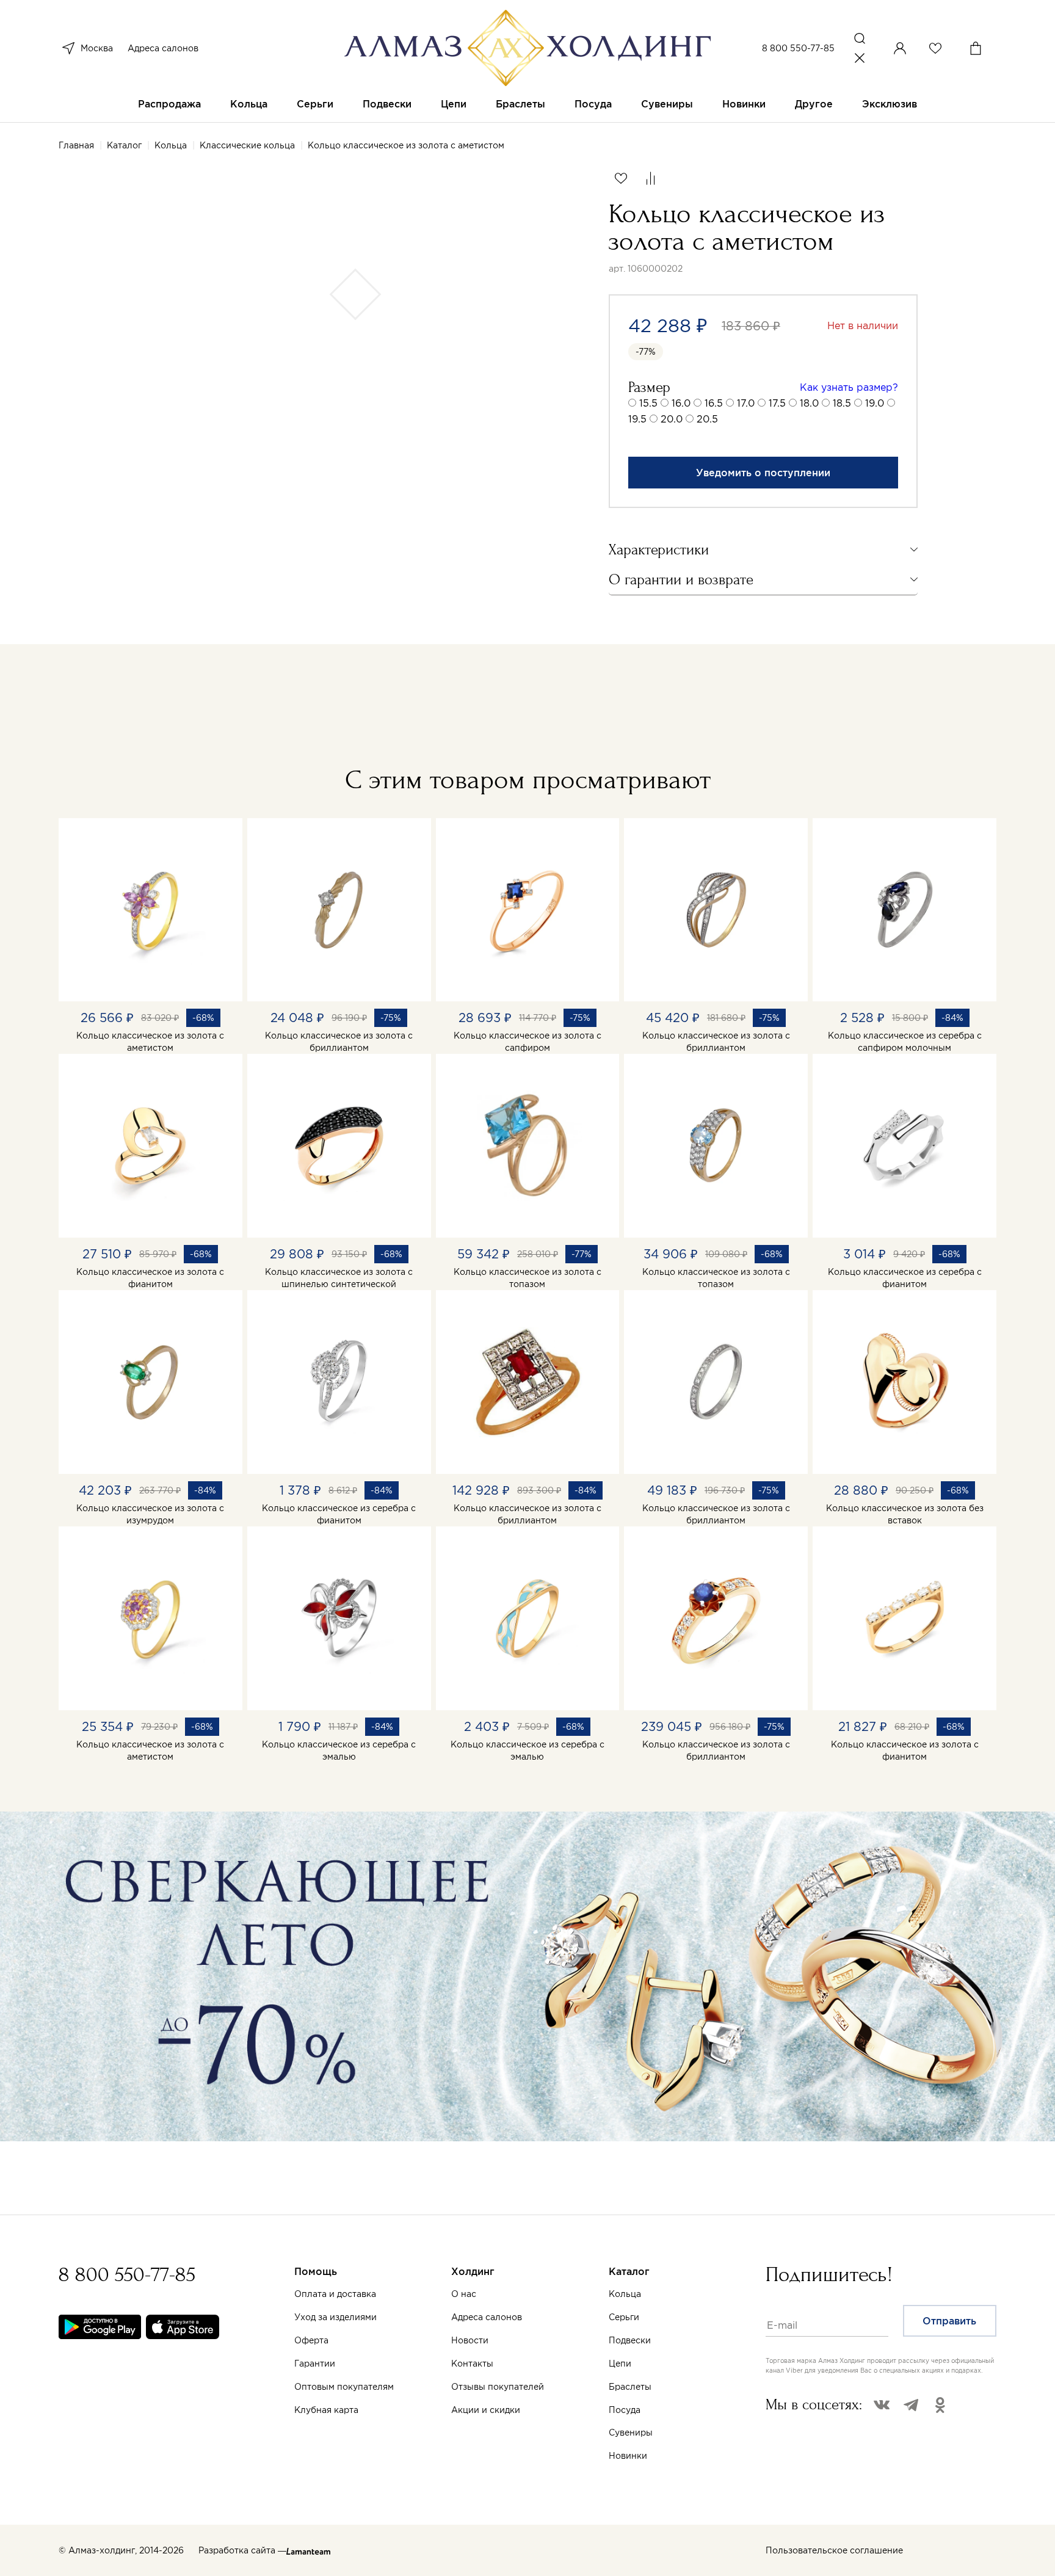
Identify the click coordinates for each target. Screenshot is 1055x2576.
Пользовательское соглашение (834, 2550)
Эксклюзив (890, 104)
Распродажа (169, 104)
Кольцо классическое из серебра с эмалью (339, 1751)
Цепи (454, 104)
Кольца (249, 104)
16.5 (714, 403)
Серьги (315, 104)
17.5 (777, 403)
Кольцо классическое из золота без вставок (905, 1514)
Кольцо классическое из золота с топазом (527, 1278)
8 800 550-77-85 (798, 48)
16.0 (681, 403)
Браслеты (520, 104)
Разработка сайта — (242, 2550)
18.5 (842, 403)
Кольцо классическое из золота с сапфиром (527, 1042)
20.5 (707, 419)
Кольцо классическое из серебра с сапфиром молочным (905, 1042)
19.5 (637, 419)
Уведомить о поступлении (763, 473)
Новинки (744, 104)
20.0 (672, 419)
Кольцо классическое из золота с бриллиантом (339, 1042)
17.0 (746, 403)
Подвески (387, 104)
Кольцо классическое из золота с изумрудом (150, 1514)
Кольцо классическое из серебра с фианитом (905, 1278)
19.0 (875, 403)
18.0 (809, 403)
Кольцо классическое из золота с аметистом (150, 1042)
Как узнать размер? (849, 387)
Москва (97, 48)
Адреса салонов (163, 48)
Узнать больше (622, 2433)
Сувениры (667, 104)
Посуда (593, 104)
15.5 (648, 403)
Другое (814, 104)
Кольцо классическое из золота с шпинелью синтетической (339, 1278)
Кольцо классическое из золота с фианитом (150, 1278)
